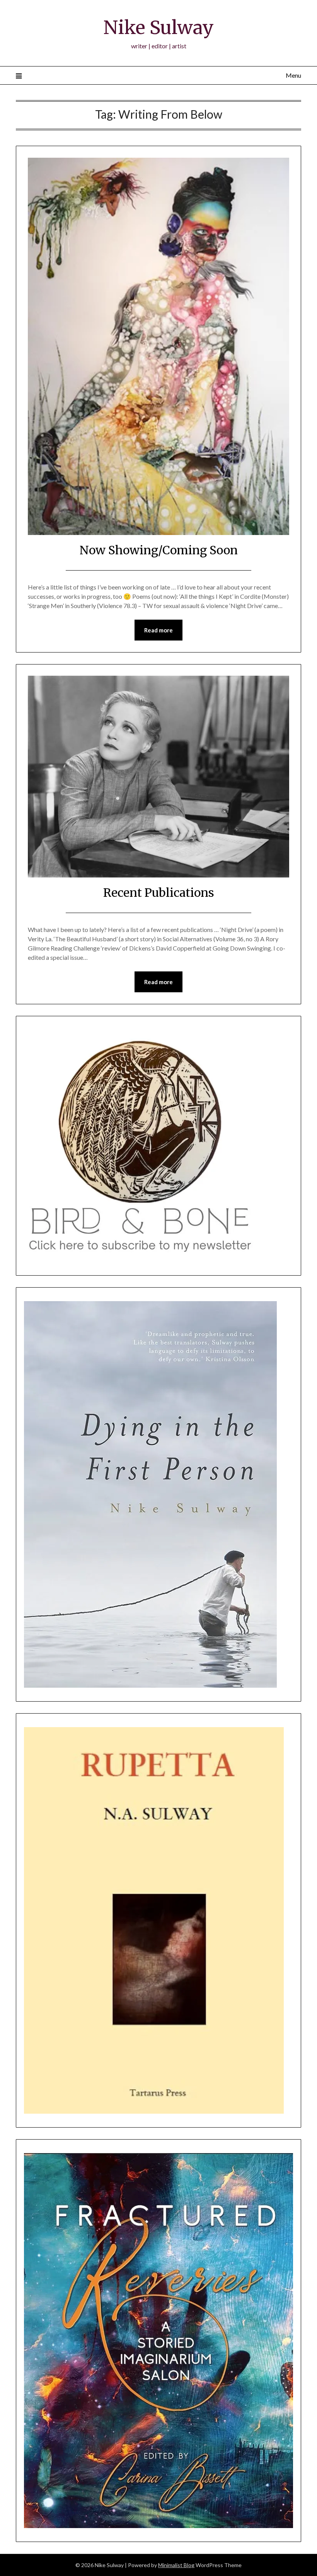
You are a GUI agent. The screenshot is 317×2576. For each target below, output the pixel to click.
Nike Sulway (158, 27)
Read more (158, 630)
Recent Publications (159, 893)
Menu (293, 75)
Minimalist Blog (176, 2565)
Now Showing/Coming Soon (159, 550)
